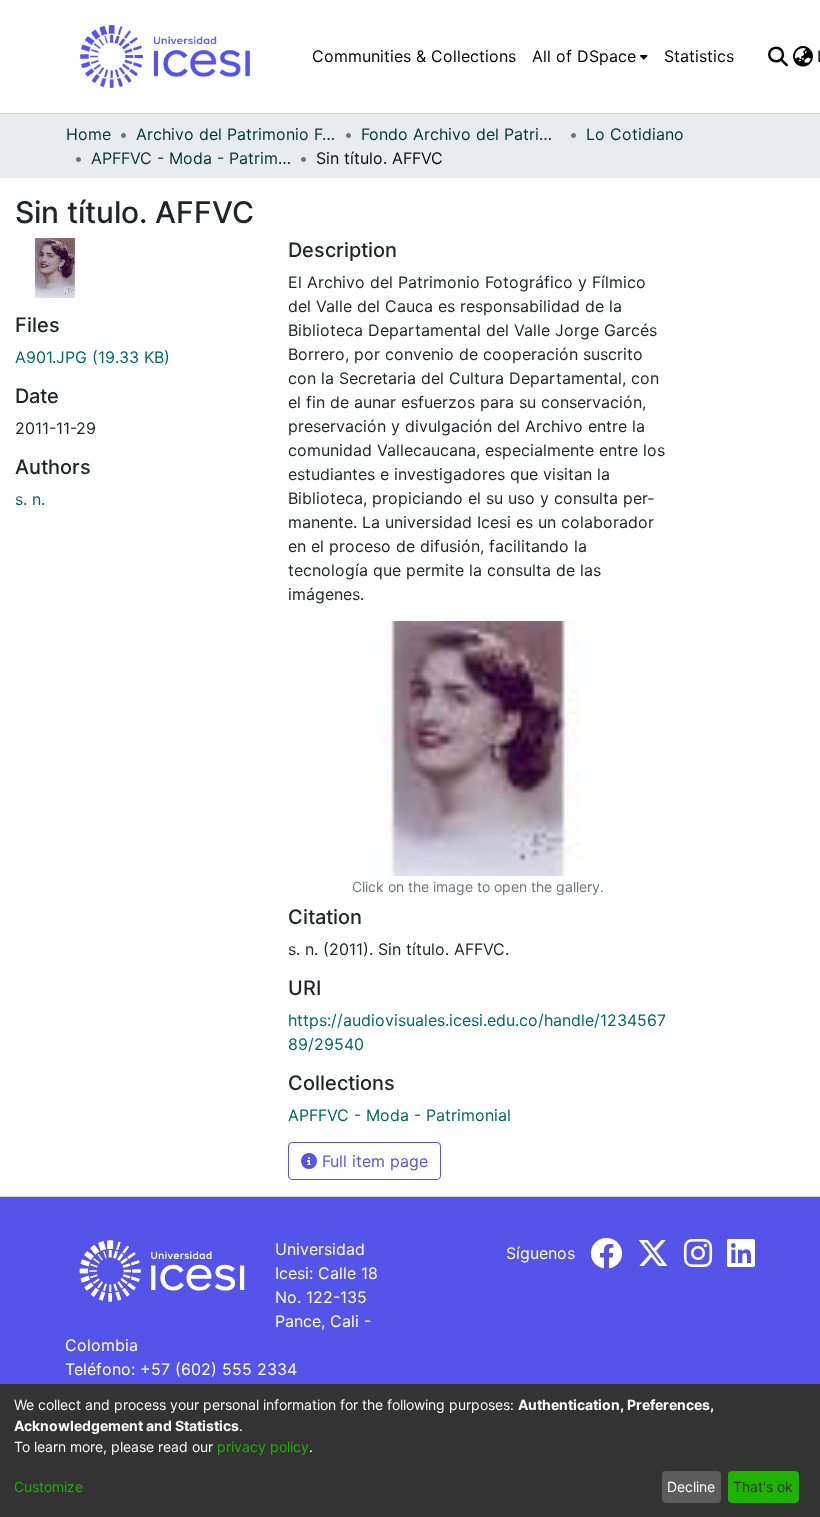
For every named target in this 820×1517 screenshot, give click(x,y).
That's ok (763, 1486)
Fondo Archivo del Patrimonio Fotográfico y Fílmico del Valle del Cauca (461, 134)
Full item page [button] (372, 1161)
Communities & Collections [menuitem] (414, 56)
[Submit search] (777, 56)
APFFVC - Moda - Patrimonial (191, 158)
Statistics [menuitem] (699, 56)
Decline (691, 1486)
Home (88, 134)
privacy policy (263, 1446)
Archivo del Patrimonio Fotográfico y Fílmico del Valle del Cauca (236, 134)
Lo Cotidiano (635, 134)
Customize (48, 1486)
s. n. (30, 499)
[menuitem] (590, 56)
